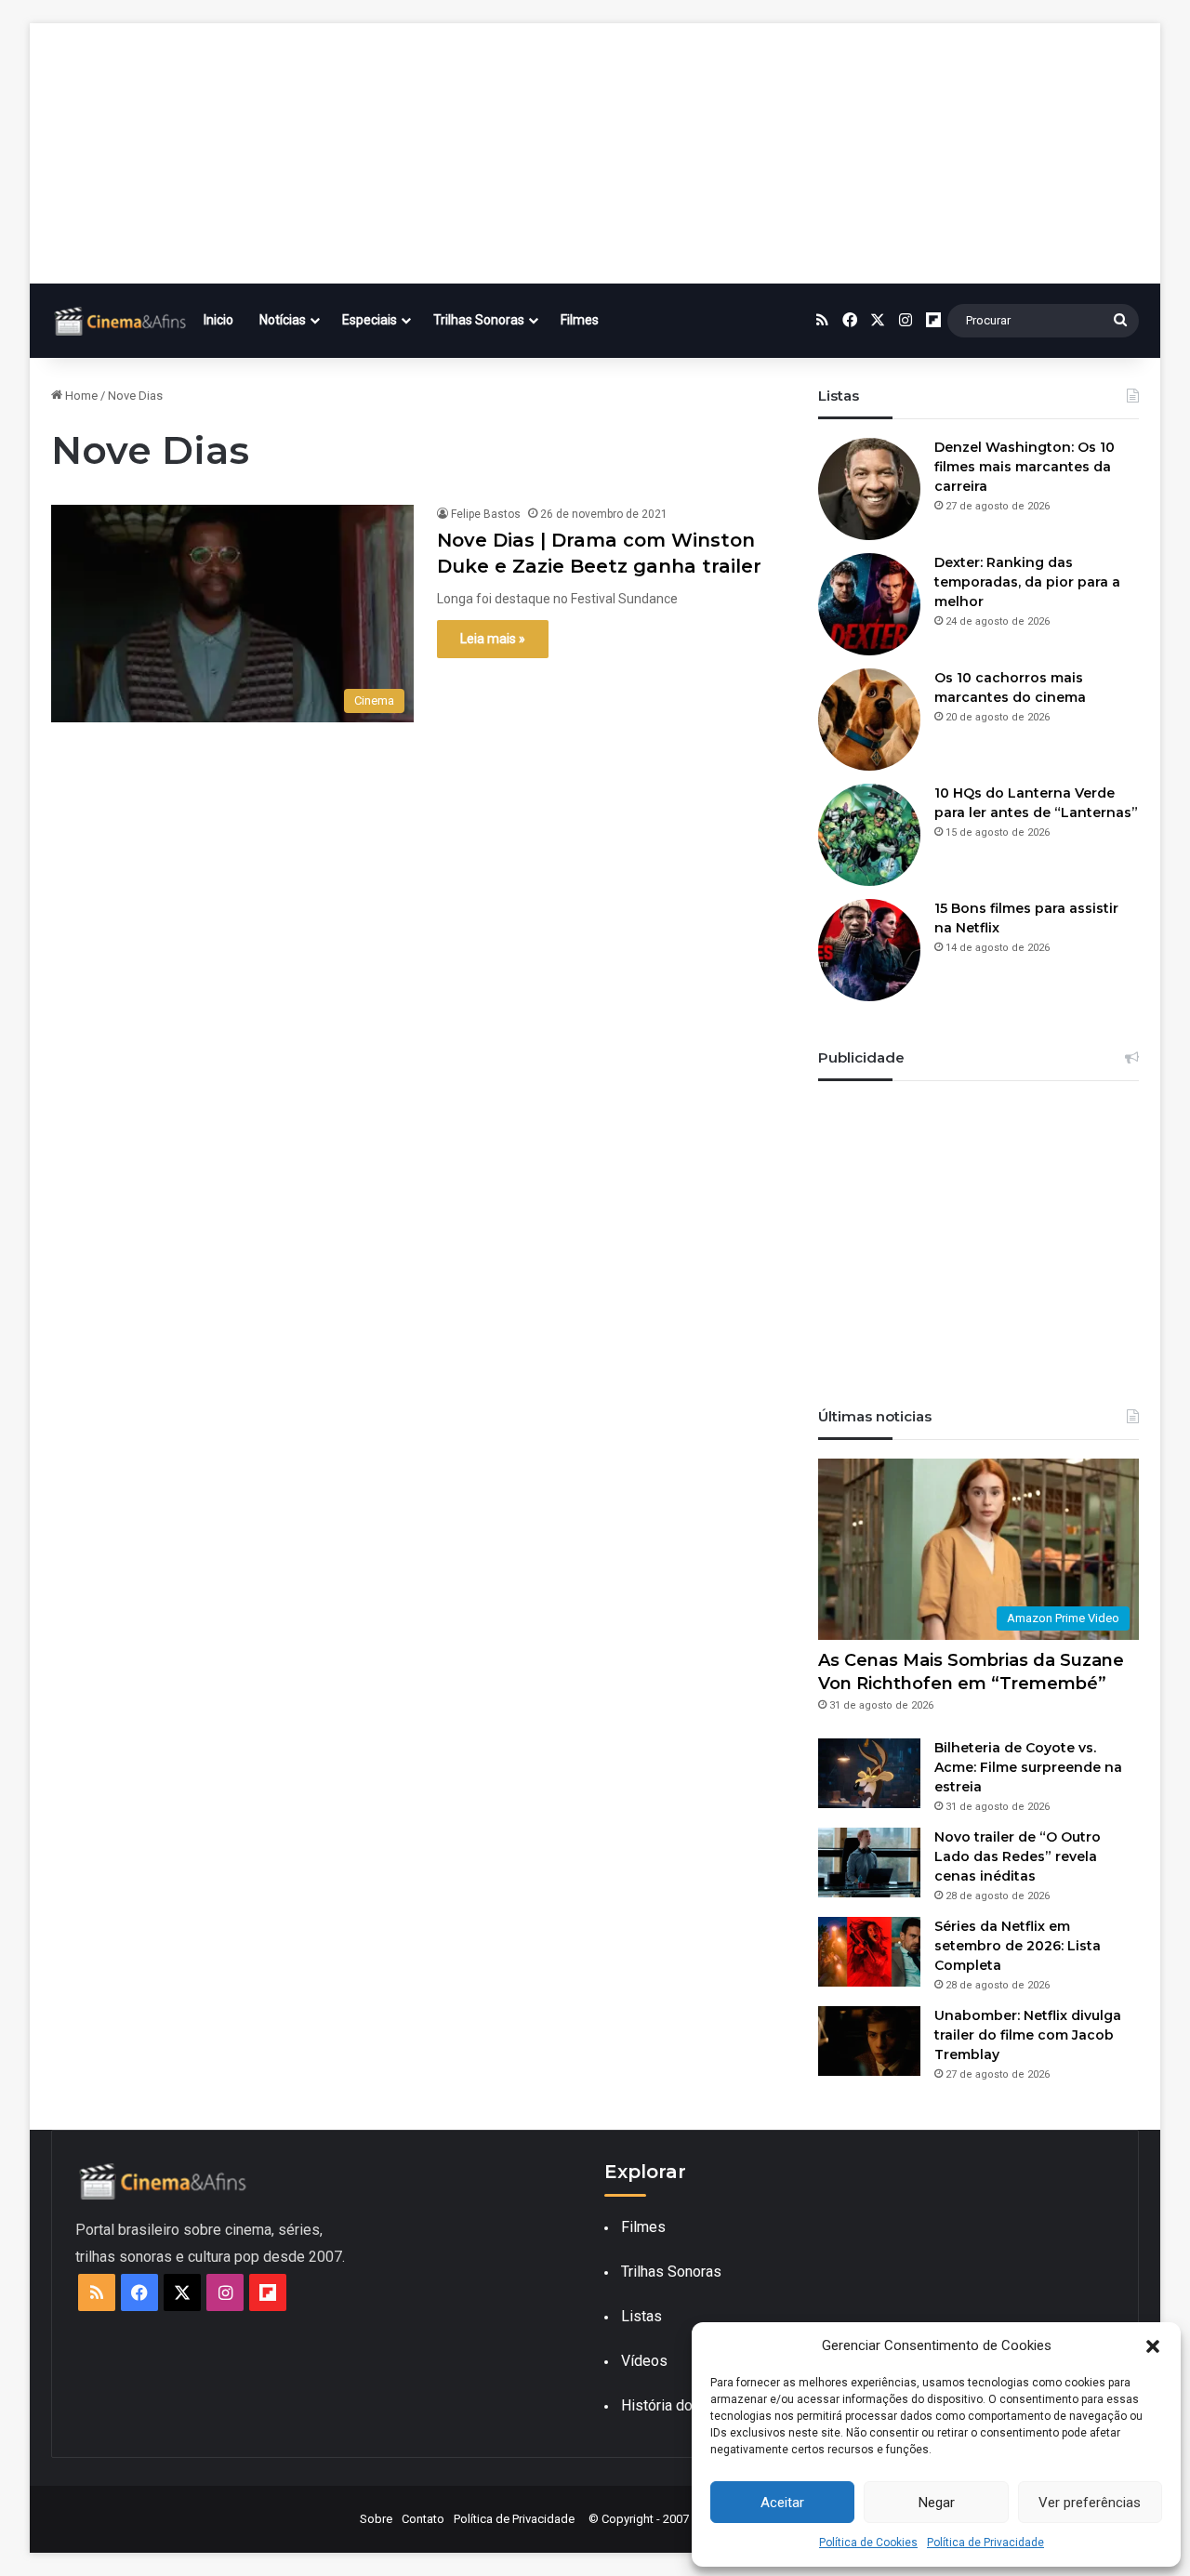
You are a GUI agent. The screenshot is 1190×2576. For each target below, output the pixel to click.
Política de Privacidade (985, 2543)
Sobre (376, 2519)
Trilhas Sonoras (479, 320)
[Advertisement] (595, 153)
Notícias (283, 320)
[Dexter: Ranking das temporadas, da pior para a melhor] (869, 604)
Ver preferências (1090, 2503)
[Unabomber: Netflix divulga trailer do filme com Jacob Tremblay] (869, 2041)
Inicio (218, 320)
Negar (937, 2503)
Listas (641, 2316)
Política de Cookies (868, 2543)
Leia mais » (493, 639)
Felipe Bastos (486, 514)
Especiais (370, 320)
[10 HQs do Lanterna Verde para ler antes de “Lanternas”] (869, 835)
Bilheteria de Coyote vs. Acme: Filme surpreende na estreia (1028, 1767)
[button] (1153, 2346)
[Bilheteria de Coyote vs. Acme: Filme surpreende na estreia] (869, 1773)
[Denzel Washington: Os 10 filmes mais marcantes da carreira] (869, 489)
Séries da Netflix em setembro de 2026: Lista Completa (1018, 1946)
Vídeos (644, 2361)
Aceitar (782, 2503)
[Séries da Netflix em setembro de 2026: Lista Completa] (869, 1952)
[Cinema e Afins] (121, 321)
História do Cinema (683, 2405)
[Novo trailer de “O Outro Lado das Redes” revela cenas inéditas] (869, 1863)
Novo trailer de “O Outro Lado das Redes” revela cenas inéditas (1018, 1856)
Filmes (580, 320)
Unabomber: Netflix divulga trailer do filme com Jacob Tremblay (1028, 2035)
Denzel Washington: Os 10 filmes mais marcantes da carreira (1025, 467)
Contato (423, 2519)
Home (80, 396)
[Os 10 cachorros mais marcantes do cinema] (869, 720)
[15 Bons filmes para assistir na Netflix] (869, 950)
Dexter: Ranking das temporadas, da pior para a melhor (1027, 582)
